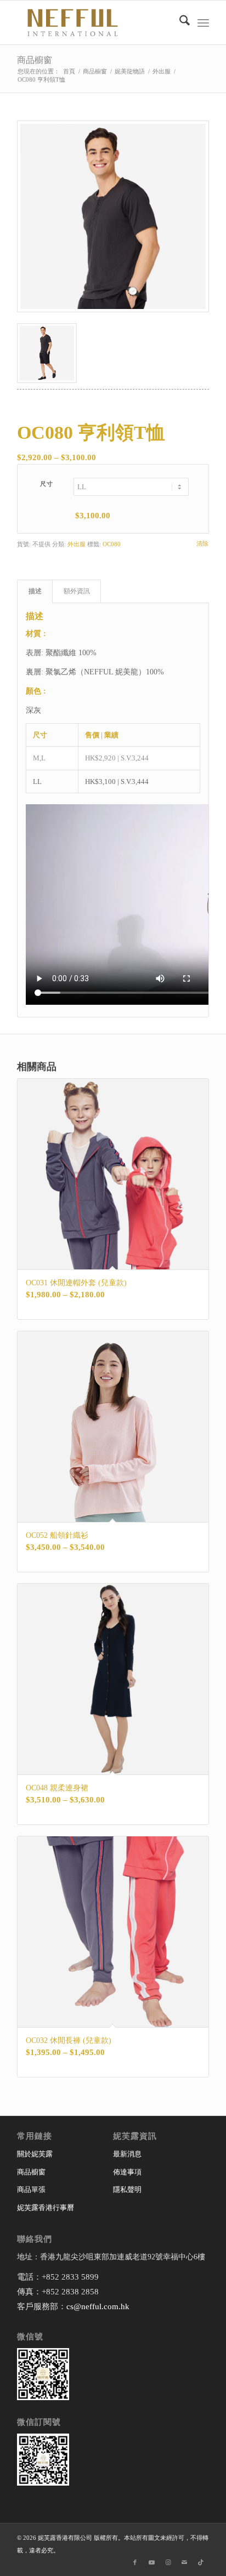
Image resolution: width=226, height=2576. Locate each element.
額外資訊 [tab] (77, 591)
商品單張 (31, 2189)
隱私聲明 (127, 2189)
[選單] (203, 22)
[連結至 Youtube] (151, 2562)
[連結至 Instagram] (168, 2562)
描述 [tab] (35, 591)
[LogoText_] (94, 22)
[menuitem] (179, 22)
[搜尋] (179, 22)
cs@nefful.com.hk (98, 2306)
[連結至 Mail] (184, 2562)
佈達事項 (127, 2172)
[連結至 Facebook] (135, 2562)
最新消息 (127, 2154)
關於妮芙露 (35, 2154)
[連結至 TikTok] (201, 2562)
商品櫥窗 (35, 60)
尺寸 (47, 484)
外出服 (77, 544)
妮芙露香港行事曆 (46, 2208)
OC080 (112, 544)
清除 (202, 544)
